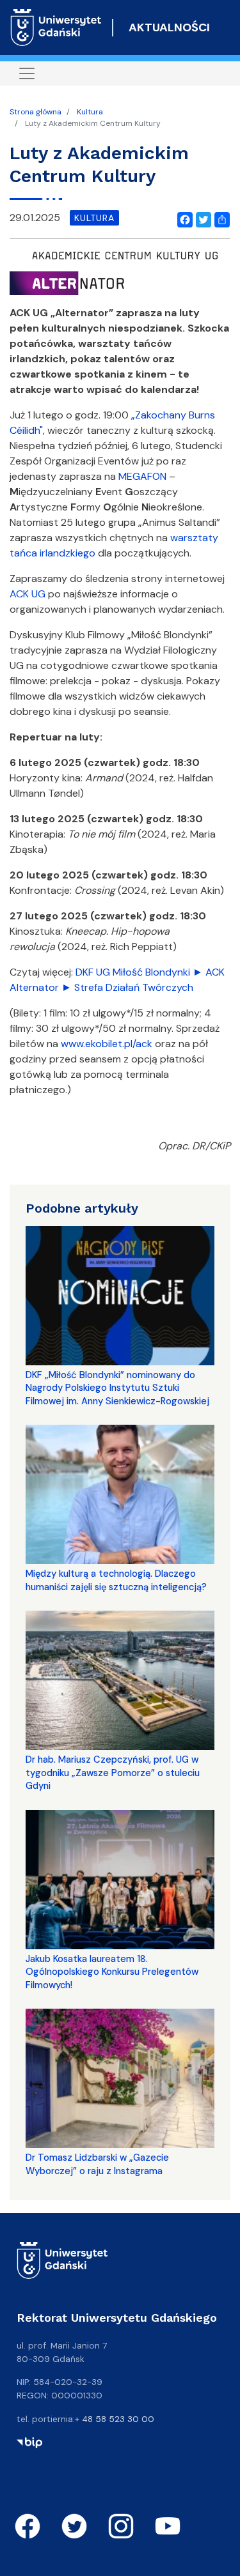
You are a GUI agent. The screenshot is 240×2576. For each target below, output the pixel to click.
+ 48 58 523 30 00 (115, 2419)
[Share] (220, 218)
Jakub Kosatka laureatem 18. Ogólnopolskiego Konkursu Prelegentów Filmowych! (112, 1972)
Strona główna (36, 112)
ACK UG (28, 594)
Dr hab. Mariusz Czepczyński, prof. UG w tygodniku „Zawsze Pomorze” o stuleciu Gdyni (113, 1773)
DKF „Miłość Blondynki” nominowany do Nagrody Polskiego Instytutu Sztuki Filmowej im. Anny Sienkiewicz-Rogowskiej (117, 1388)
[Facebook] (182, 218)
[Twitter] (201, 218)
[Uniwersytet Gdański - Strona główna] (56, 27)
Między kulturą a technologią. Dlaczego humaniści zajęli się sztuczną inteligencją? (116, 1580)
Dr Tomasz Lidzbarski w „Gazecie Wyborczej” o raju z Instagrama (97, 2164)
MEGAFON (142, 476)
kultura (94, 218)
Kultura (90, 112)
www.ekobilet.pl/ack (107, 1044)
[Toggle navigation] (27, 73)
